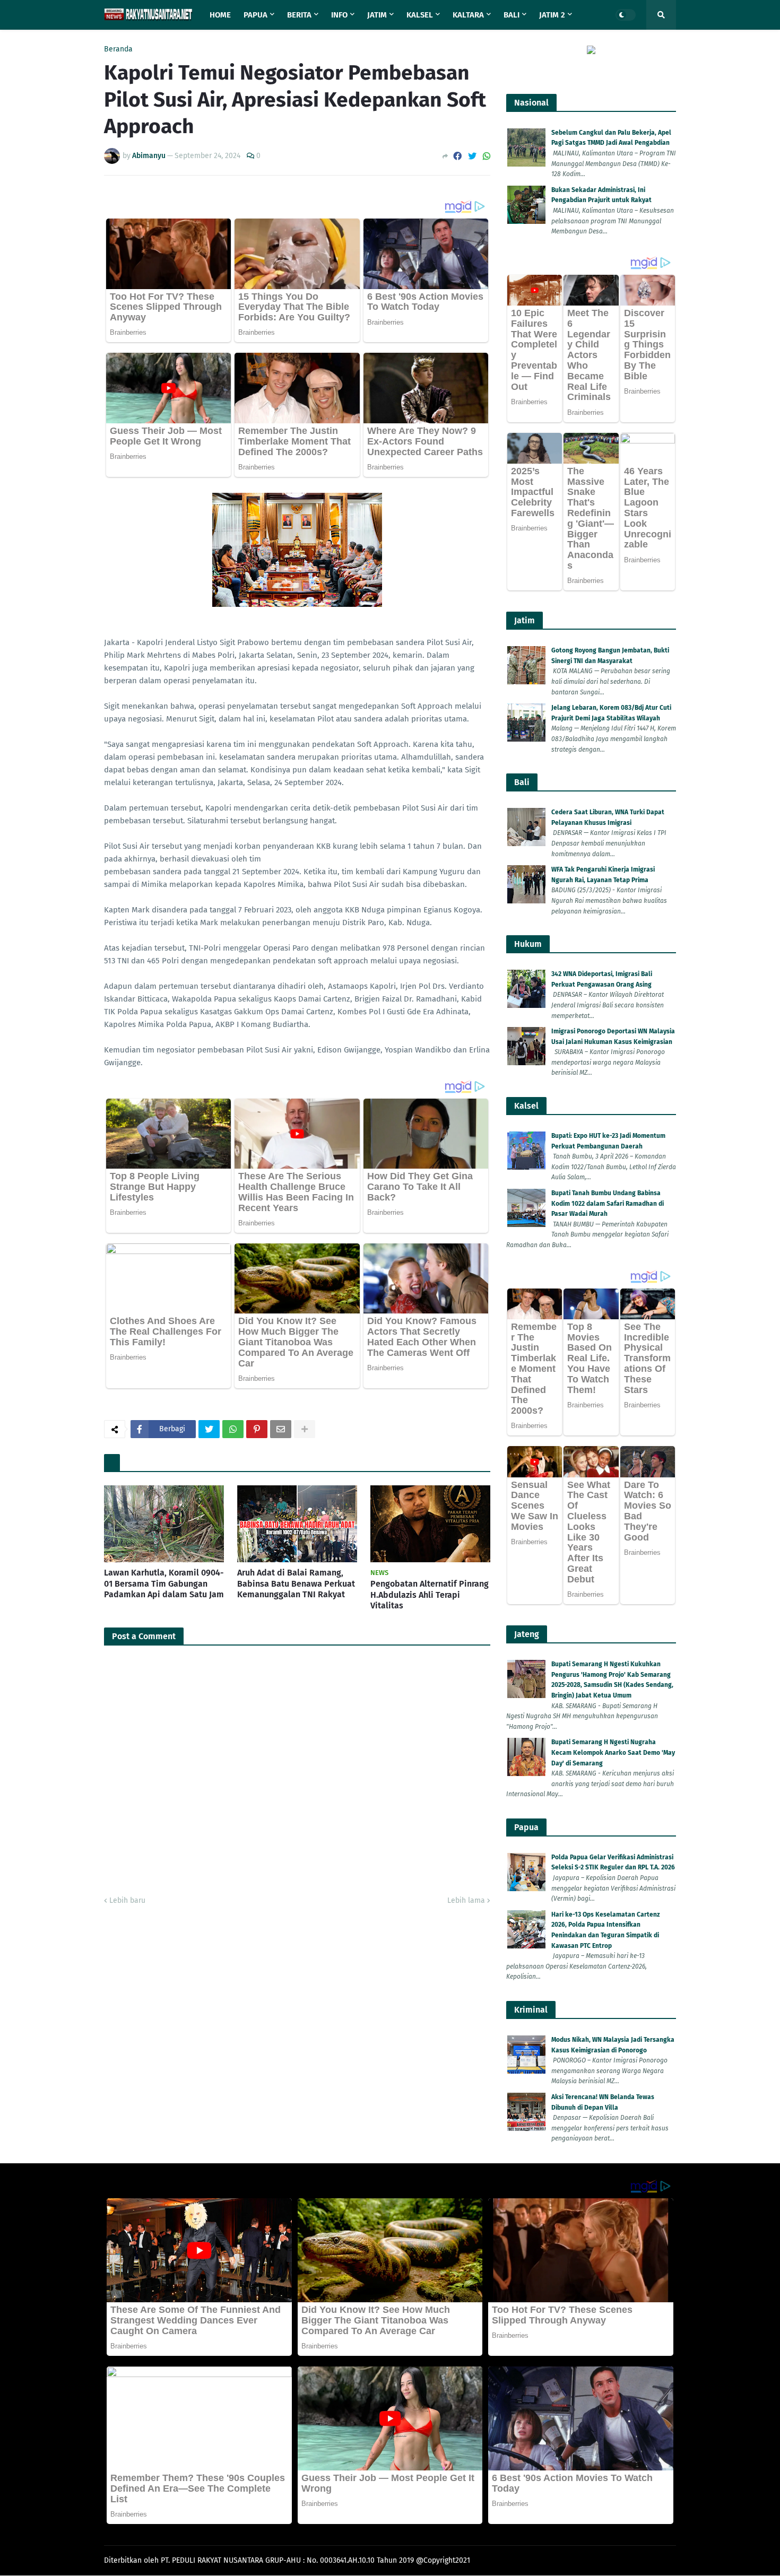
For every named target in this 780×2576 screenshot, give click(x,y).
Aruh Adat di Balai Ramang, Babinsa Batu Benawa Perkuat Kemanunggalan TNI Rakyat (296, 1584)
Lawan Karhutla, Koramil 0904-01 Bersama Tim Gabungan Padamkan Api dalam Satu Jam (164, 1584)
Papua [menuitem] (255, 15)
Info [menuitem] (339, 15)
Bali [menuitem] (512, 15)
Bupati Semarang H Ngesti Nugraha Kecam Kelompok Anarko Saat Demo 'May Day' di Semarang (613, 1752)
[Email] (281, 1429)
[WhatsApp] (487, 156)
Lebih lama (466, 1900)
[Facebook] (457, 156)
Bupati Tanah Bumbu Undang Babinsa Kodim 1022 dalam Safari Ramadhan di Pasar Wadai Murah (608, 1203)
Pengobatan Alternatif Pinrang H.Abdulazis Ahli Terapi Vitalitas (430, 1595)
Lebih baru (127, 1900)
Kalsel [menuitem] (420, 15)
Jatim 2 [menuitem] (552, 15)
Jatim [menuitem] (377, 15)
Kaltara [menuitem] (468, 15)
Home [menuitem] (220, 15)
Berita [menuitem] (299, 15)
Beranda (118, 49)
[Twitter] (472, 156)
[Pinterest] (257, 1429)
